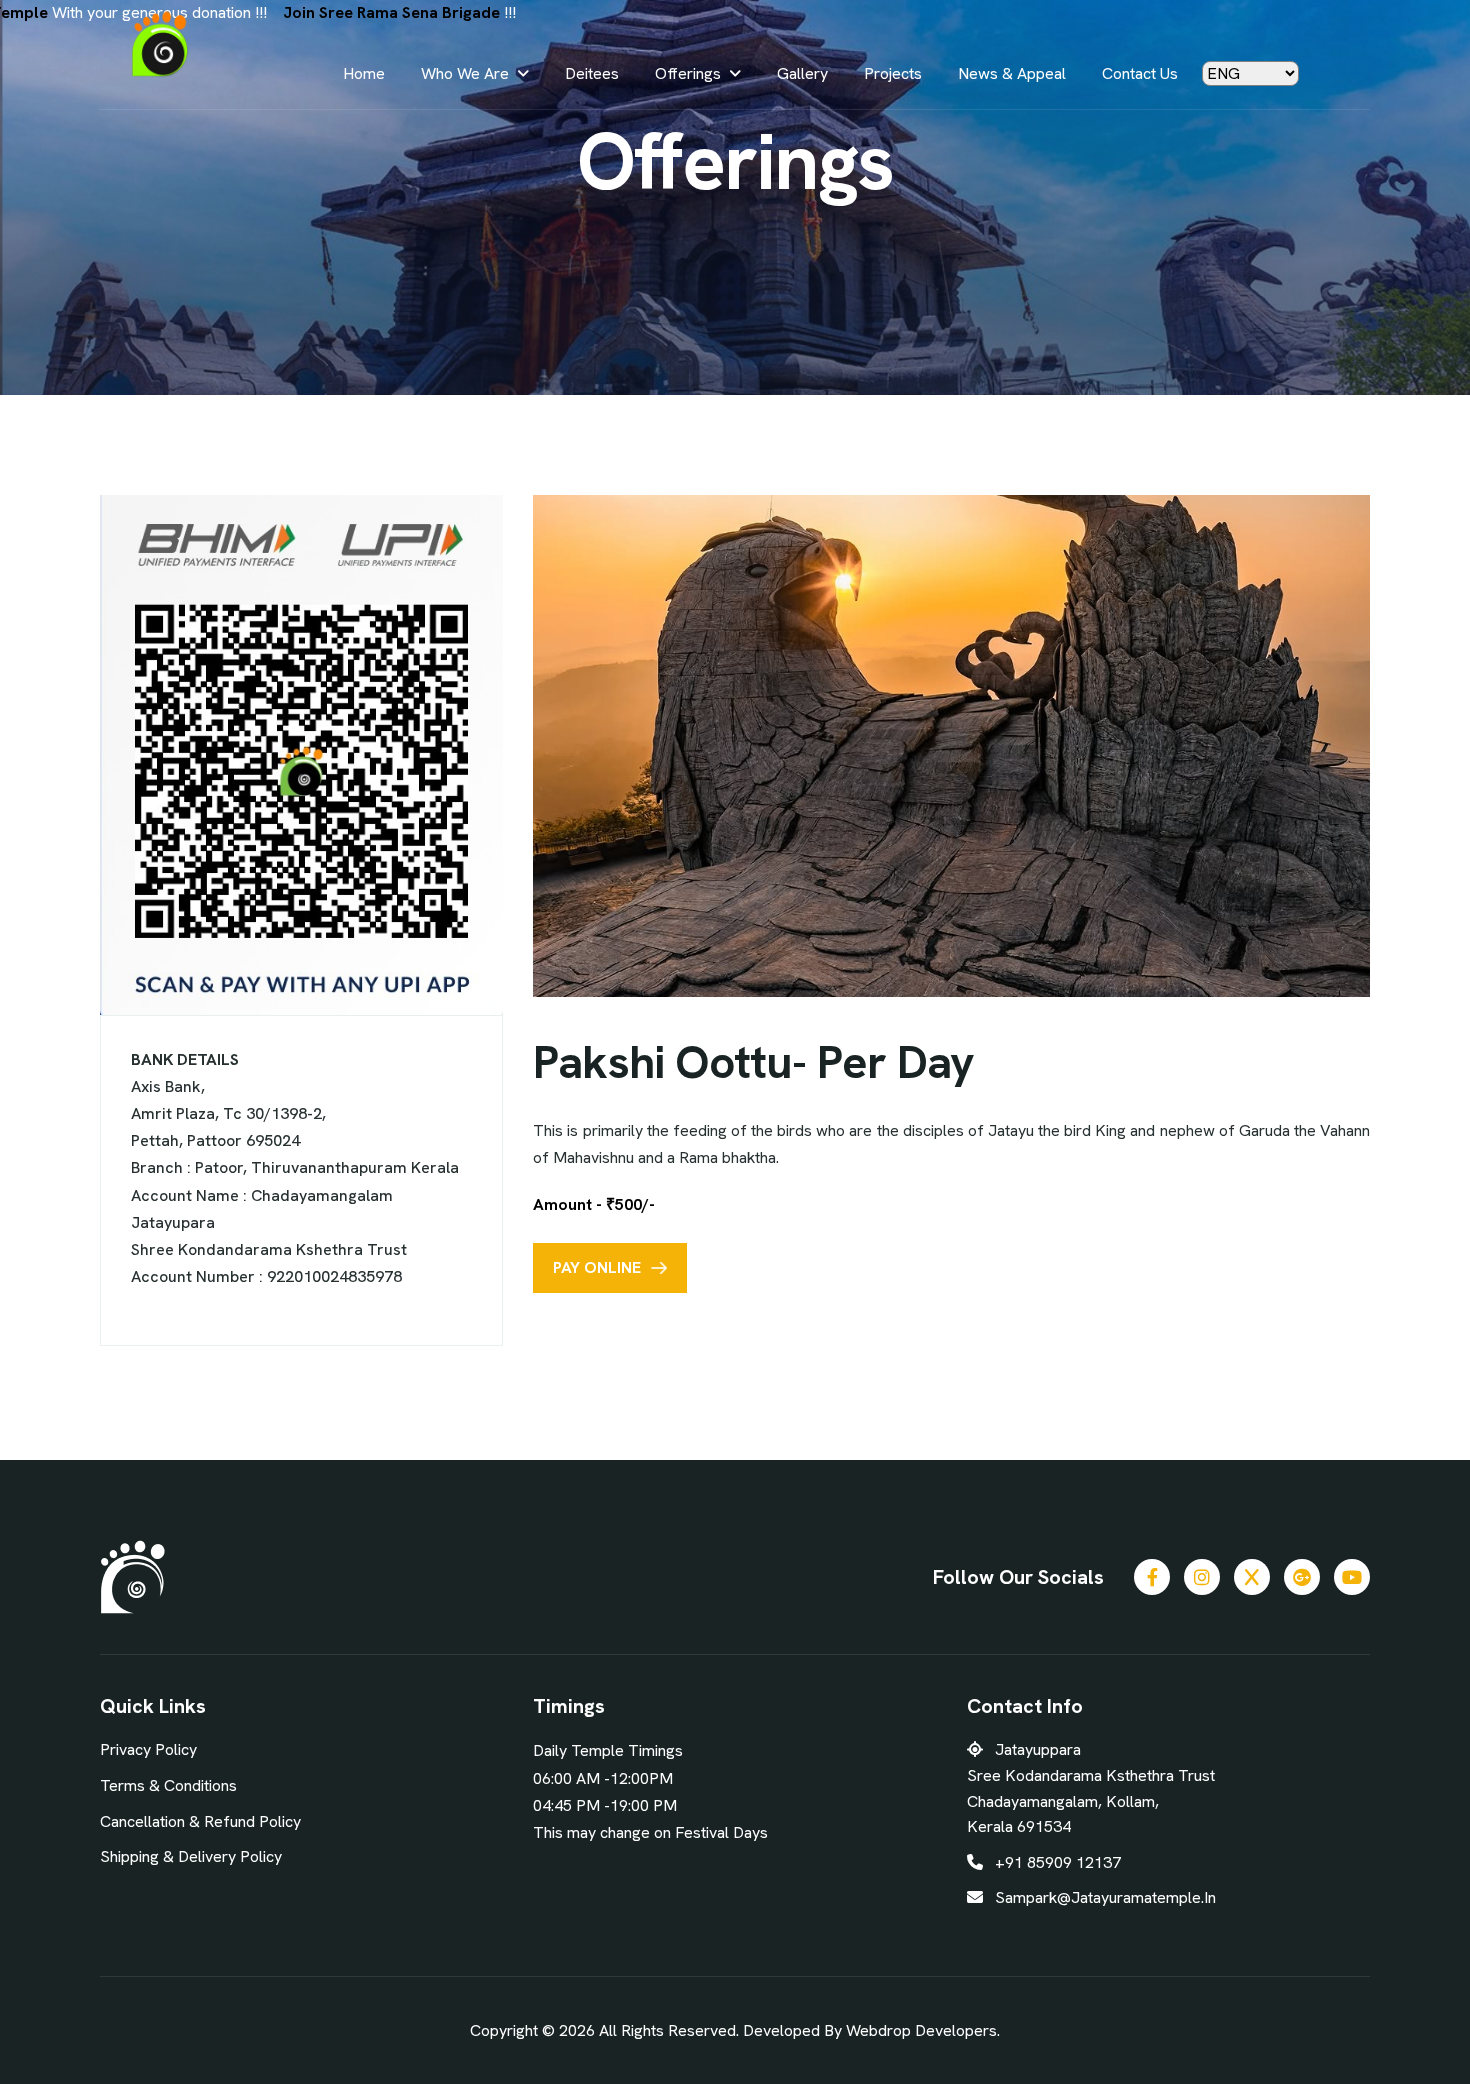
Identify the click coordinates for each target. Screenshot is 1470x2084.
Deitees (592, 73)
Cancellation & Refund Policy (200, 1821)
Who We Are (465, 73)
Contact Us (1140, 73)
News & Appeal (1012, 73)
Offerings (688, 73)
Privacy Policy (148, 1749)
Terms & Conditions (168, 1785)
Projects (893, 73)
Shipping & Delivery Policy (191, 1856)
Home (364, 73)
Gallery (802, 73)
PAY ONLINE (597, 1267)
